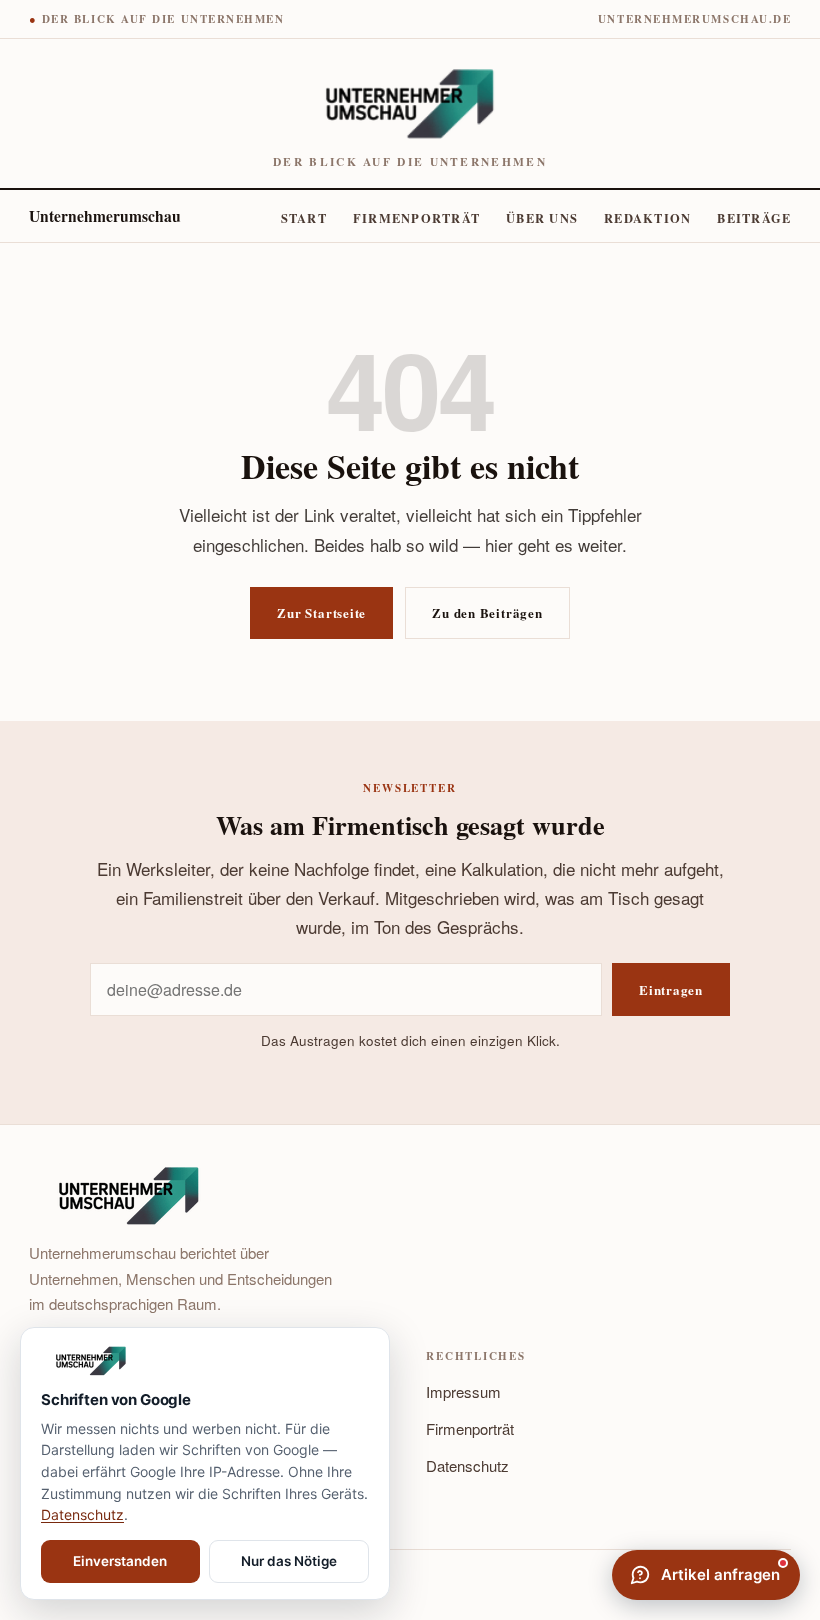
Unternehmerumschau (105, 216)
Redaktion (647, 218)
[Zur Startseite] (205, 1361)
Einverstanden (120, 1561)
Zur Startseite (321, 612)
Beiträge (754, 218)
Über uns (542, 218)
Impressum (463, 1391)
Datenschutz (467, 1465)
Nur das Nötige (289, 1561)
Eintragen (671, 989)
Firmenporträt (416, 218)
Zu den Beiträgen (487, 612)
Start (304, 218)
